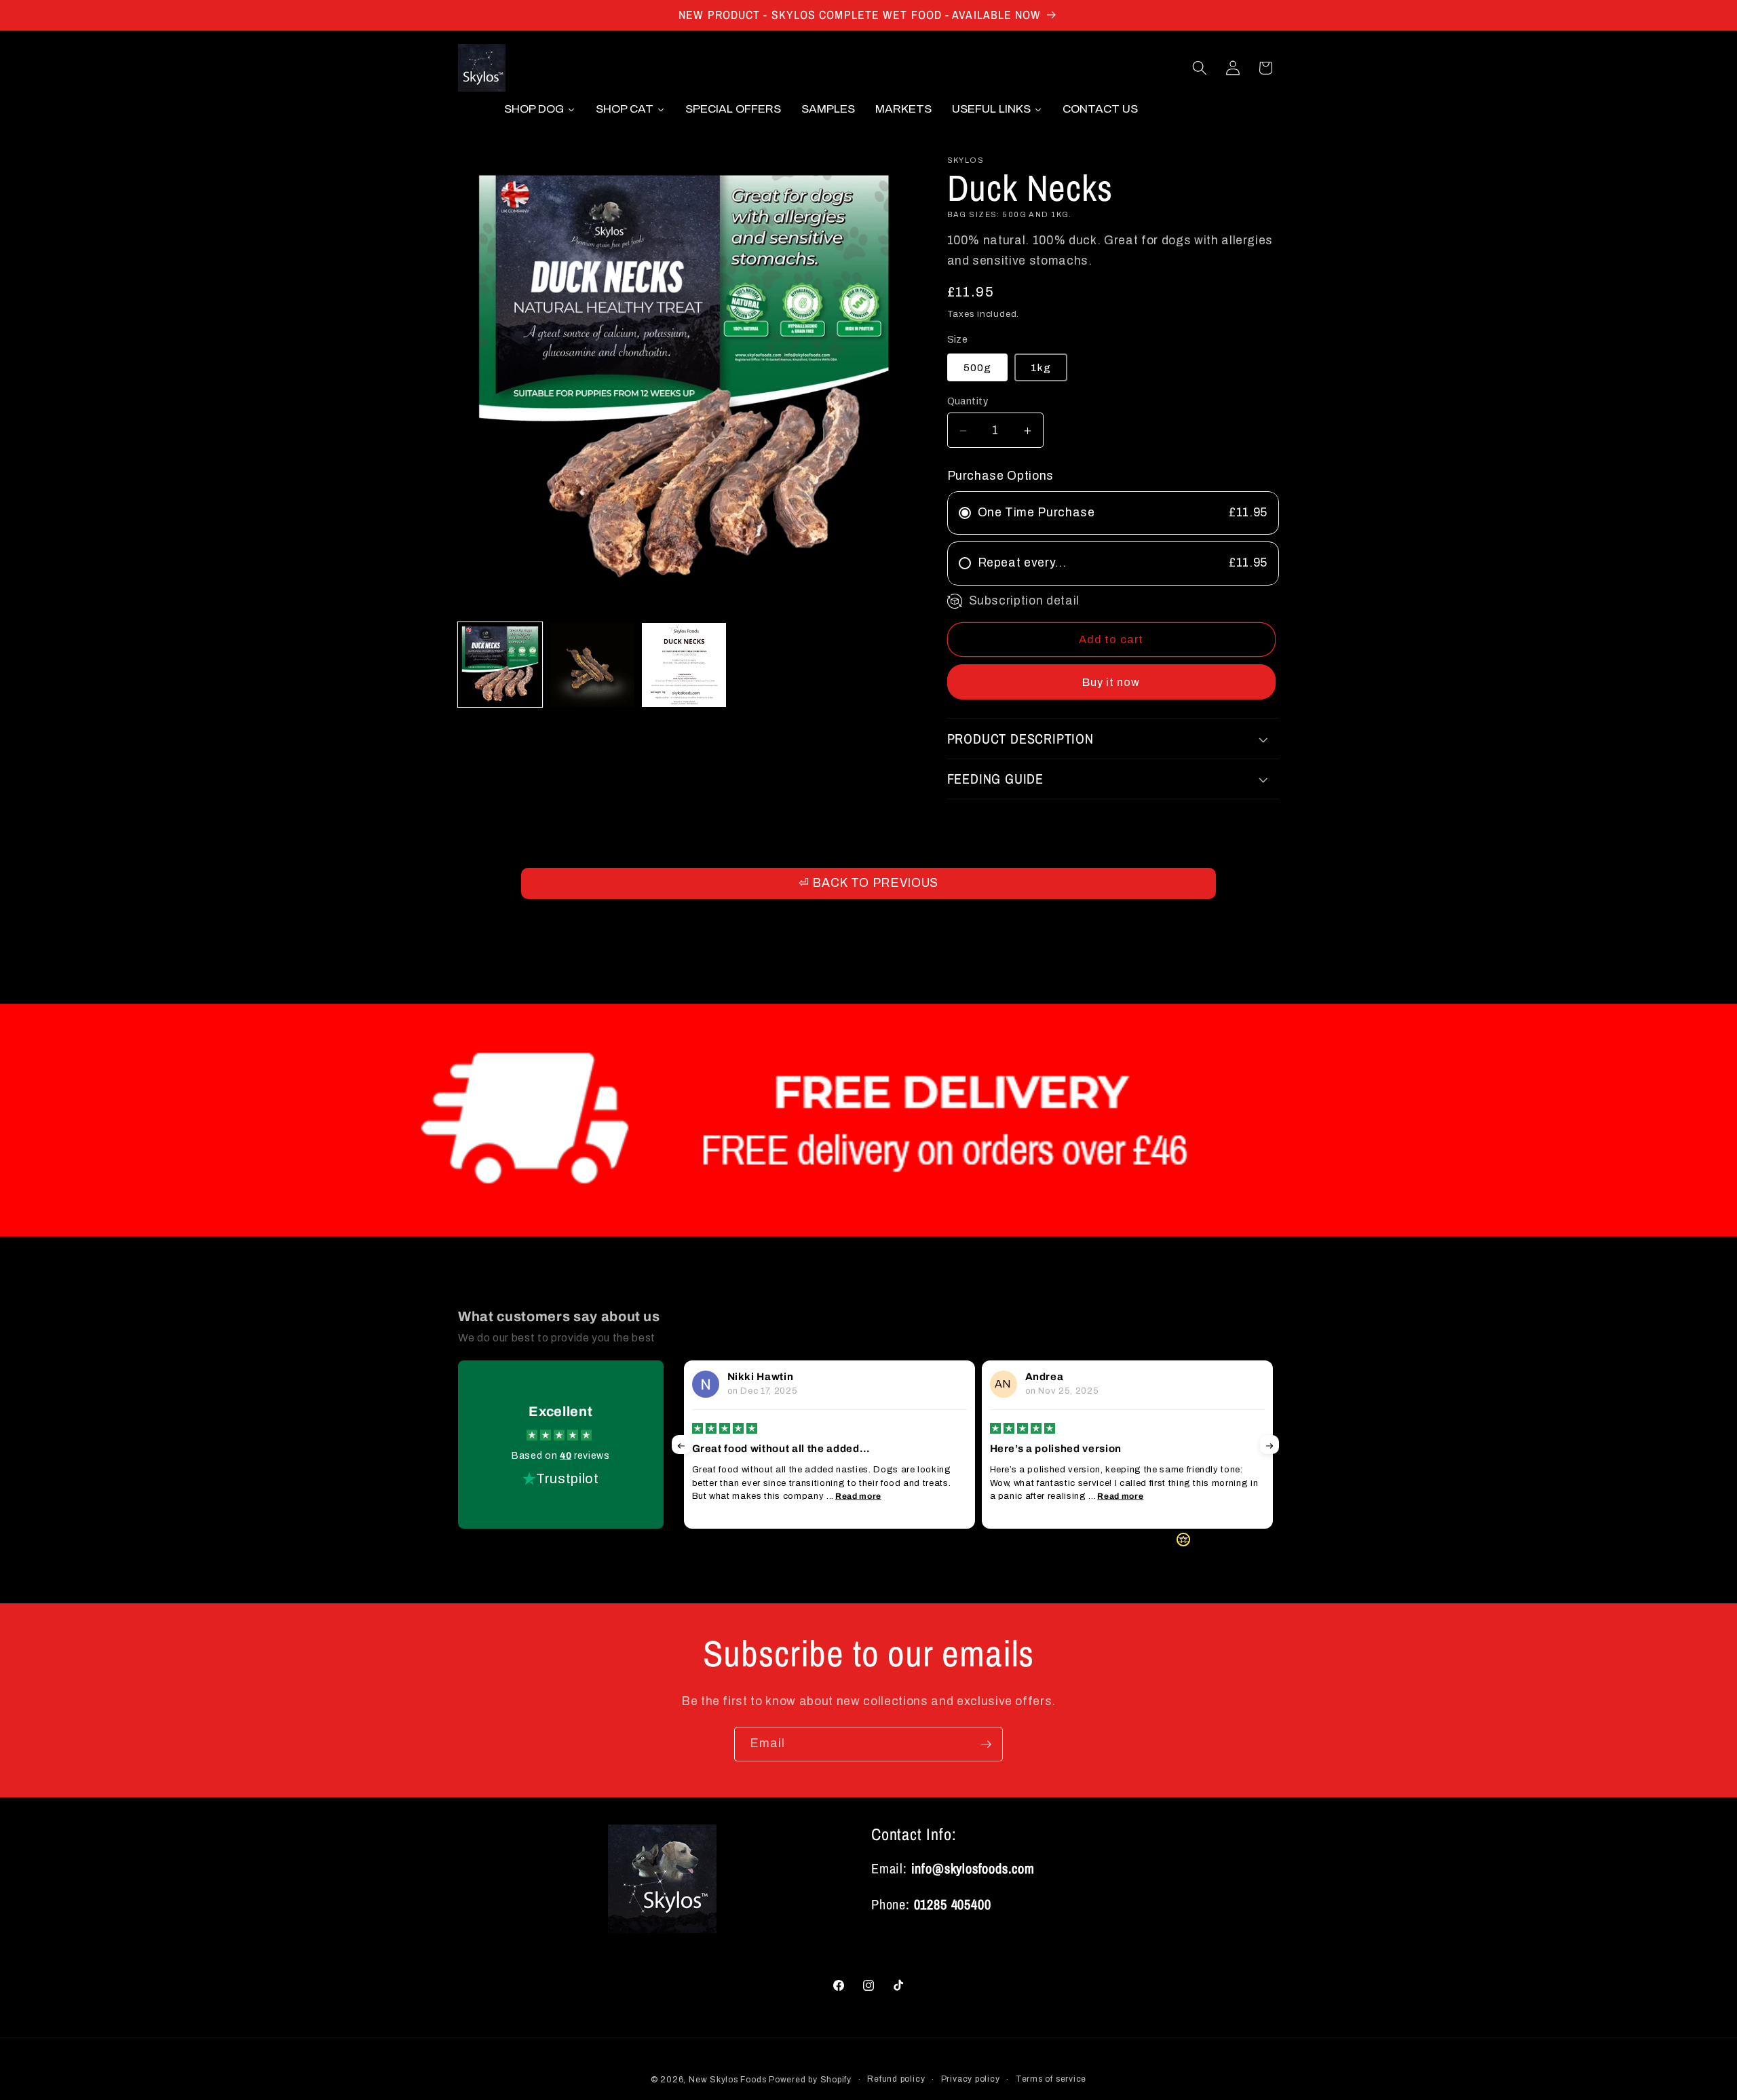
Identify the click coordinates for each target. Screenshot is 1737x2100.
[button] (1200, 68)
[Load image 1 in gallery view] (500, 665)
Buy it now (1111, 682)
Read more (858, 1496)
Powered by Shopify (810, 2079)
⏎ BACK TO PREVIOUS (868, 883)
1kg (1041, 367)
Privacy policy (971, 2078)
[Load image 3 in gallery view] (684, 665)
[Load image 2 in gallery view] (592, 665)
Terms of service (1051, 2078)
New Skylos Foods (727, 2079)
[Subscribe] (986, 1744)
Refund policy (896, 2078)
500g (977, 367)
